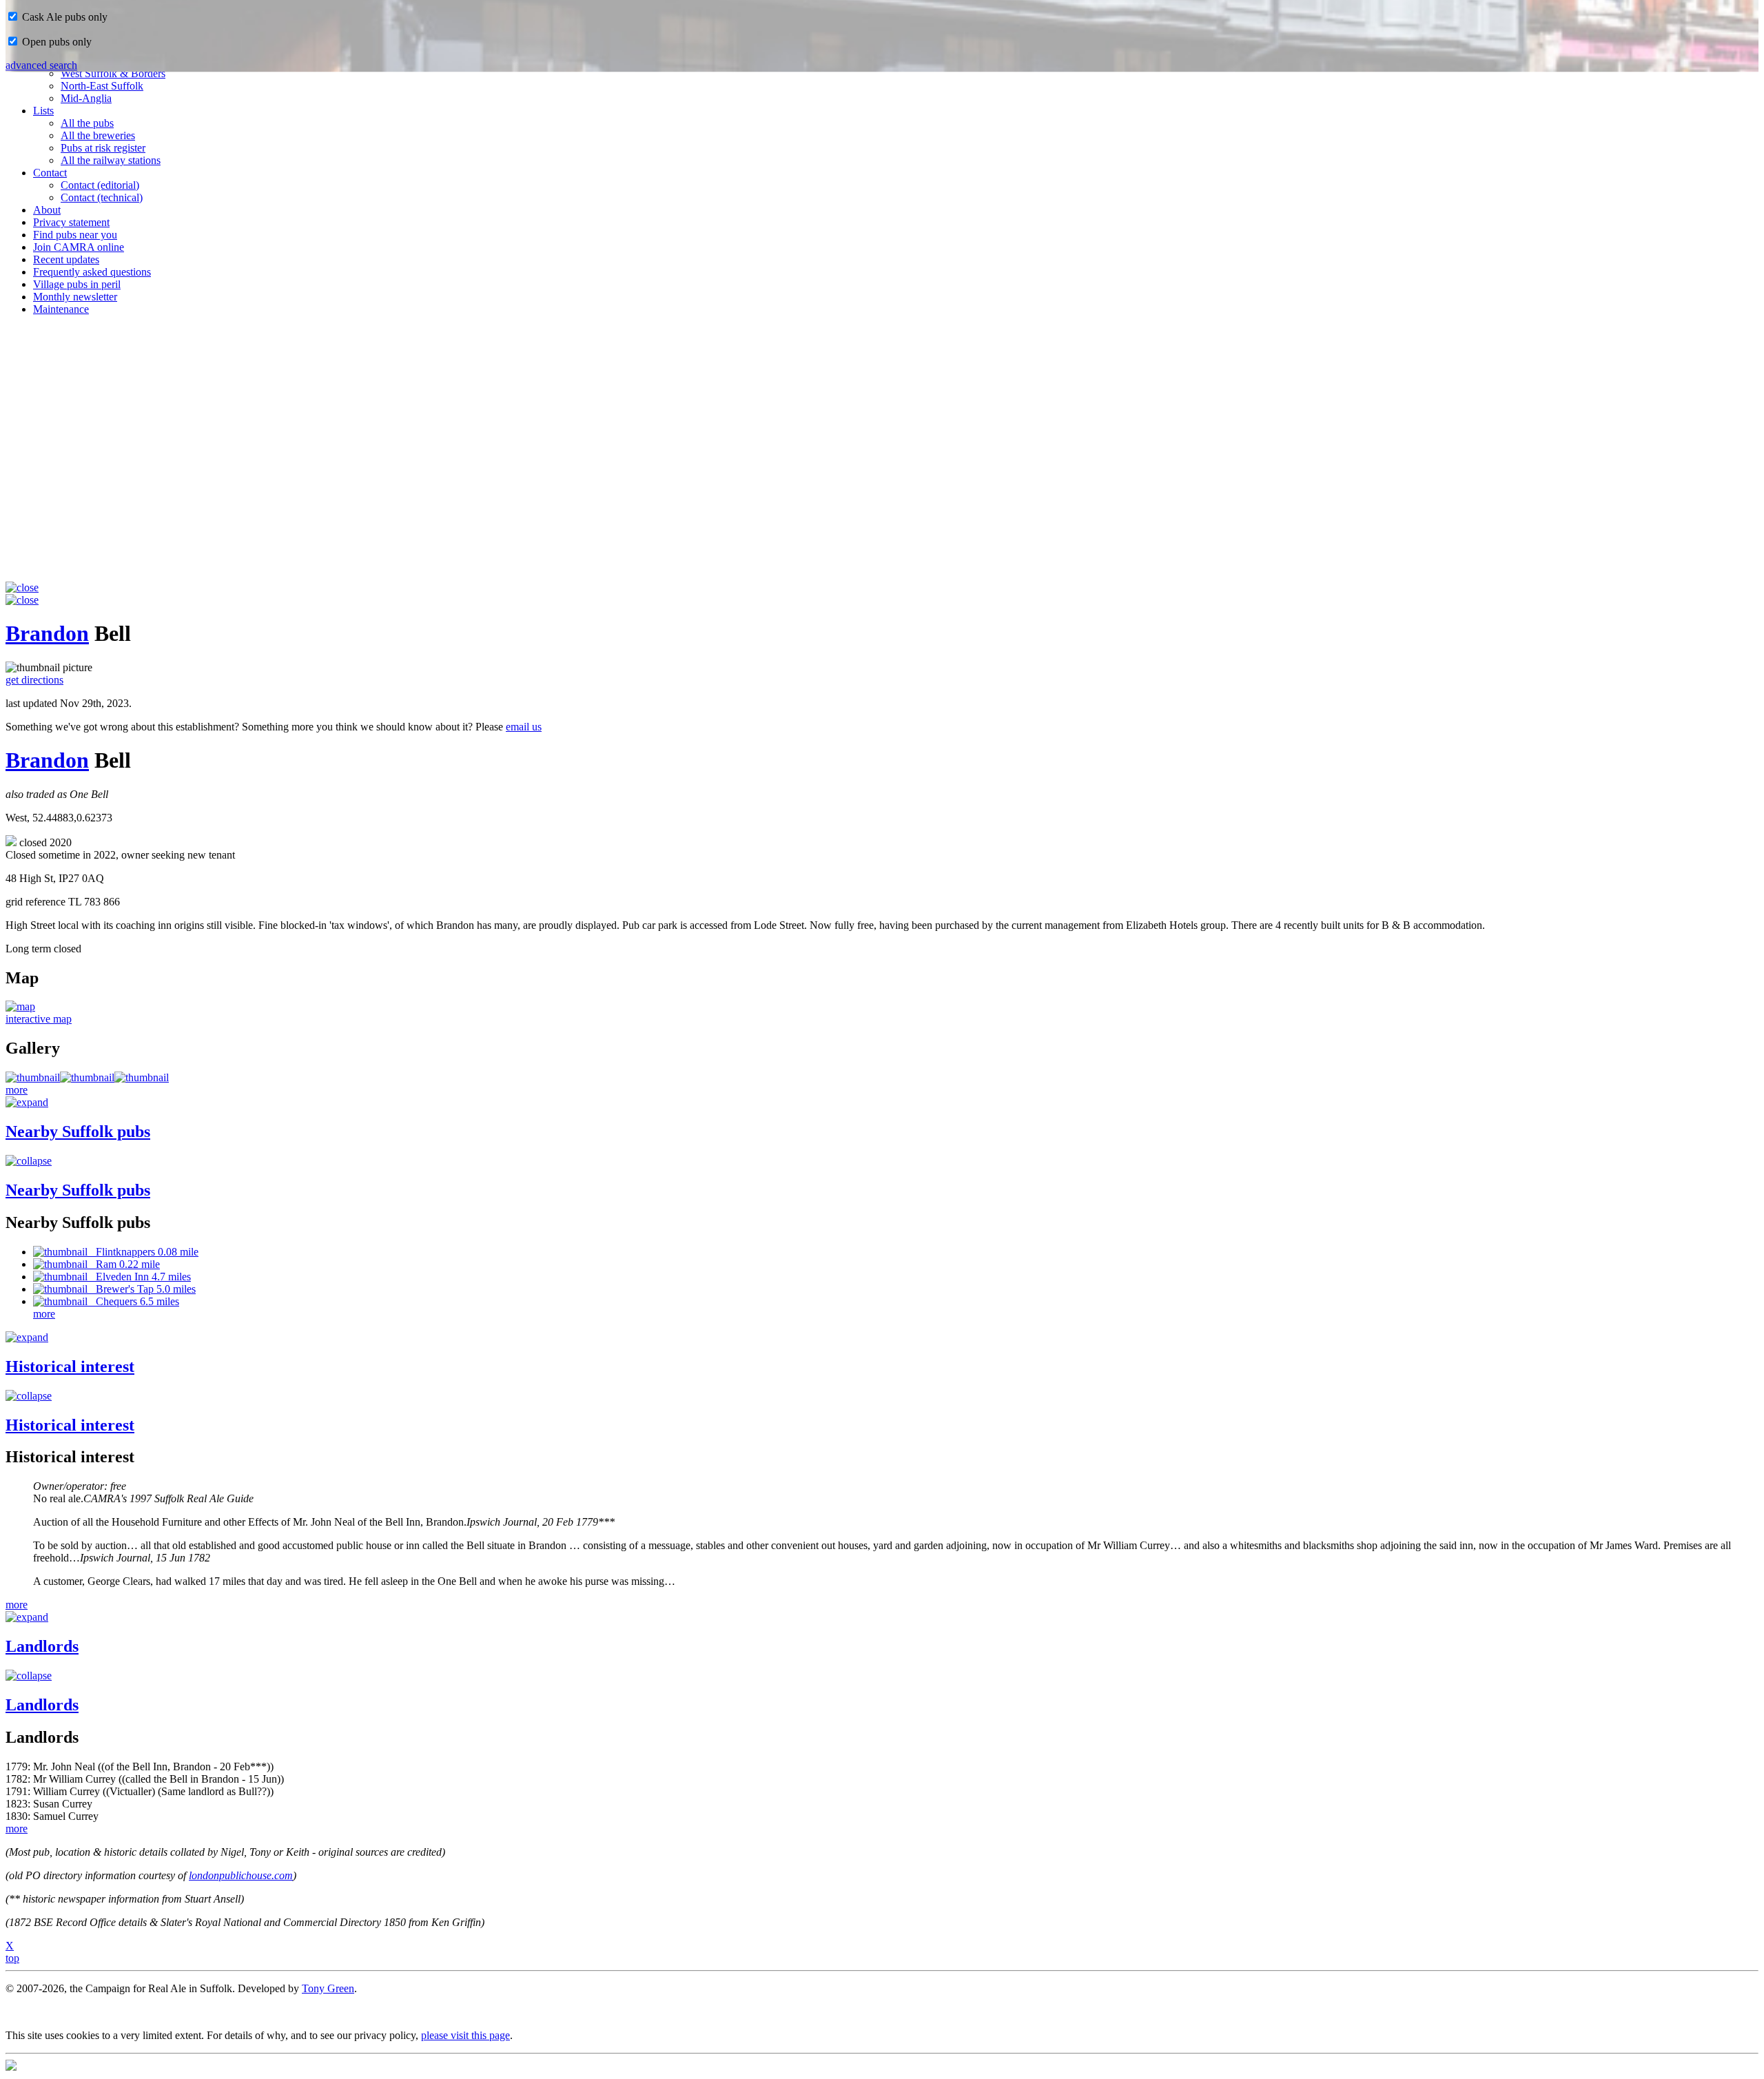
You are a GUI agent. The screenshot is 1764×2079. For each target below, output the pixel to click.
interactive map (39, 1019)
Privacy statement (71, 222)
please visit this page (465, 2035)
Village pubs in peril (77, 284)
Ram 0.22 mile (124, 1264)
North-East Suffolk (102, 86)
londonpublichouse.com (241, 1875)
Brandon (47, 633)
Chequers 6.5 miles (133, 1301)
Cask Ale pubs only (63, 17)
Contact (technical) (102, 197)
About (47, 210)
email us (524, 727)
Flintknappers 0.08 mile (143, 1252)
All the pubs (87, 123)
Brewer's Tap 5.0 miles (142, 1289)
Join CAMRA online (79, 247)
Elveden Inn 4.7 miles (139, 1277)
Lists (43, 111)
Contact (50, 173)
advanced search (41, 65)
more (17, 1090)
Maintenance (61, 309)
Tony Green (328, 1988)
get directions (34, 680)
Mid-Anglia (86, 98)
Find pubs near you (75, 235)
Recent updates (66, 259)
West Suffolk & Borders (113, 73)
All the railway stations (111, 160)
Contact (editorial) (100, 185)
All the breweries (98, 135)
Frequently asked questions (92, 272)
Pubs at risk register (103, 148)
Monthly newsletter (75, 297)
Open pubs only (55, 42)
